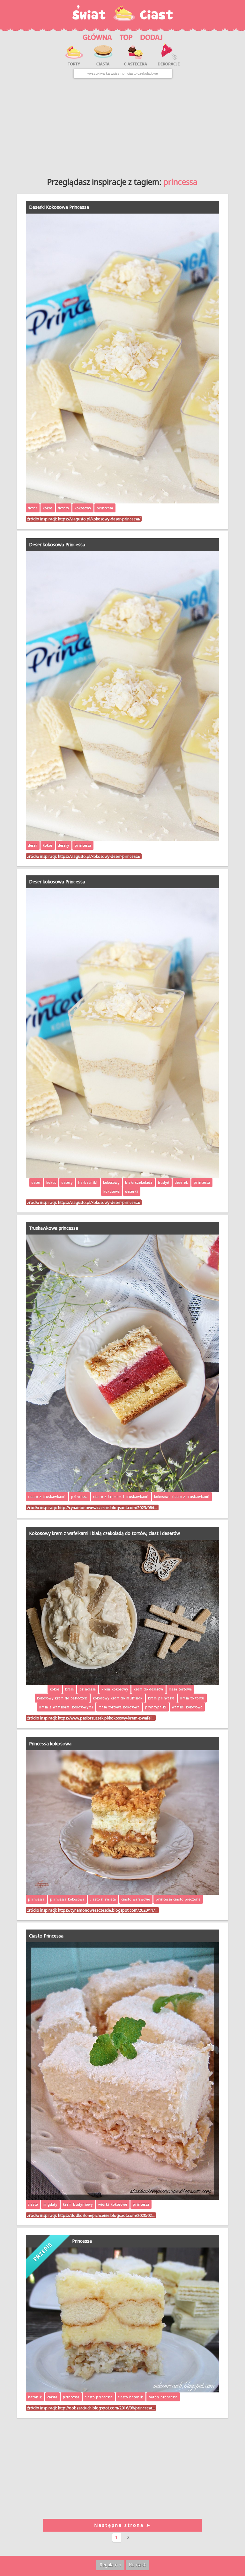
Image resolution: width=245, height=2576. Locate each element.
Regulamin (110, 2565)
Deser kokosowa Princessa (57, 544)
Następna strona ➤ (122, 2525)
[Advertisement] (122, 125)
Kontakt (137, 2565)
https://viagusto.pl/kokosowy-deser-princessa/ (99, 519)
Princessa (82, 2241)
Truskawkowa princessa (54, 1228)
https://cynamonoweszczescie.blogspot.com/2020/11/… (108, 1910)
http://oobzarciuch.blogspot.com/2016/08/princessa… (107, 2408)
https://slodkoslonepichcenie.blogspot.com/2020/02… (106, 2215)
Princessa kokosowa (50, 1744)
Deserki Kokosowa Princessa (59, 207)
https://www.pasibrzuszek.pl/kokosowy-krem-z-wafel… (106, 1718)
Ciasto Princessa (46, 1936)
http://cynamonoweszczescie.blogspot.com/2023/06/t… (108, 1507)
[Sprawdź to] (126, 37)
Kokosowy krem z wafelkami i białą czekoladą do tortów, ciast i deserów (104, 1533)
